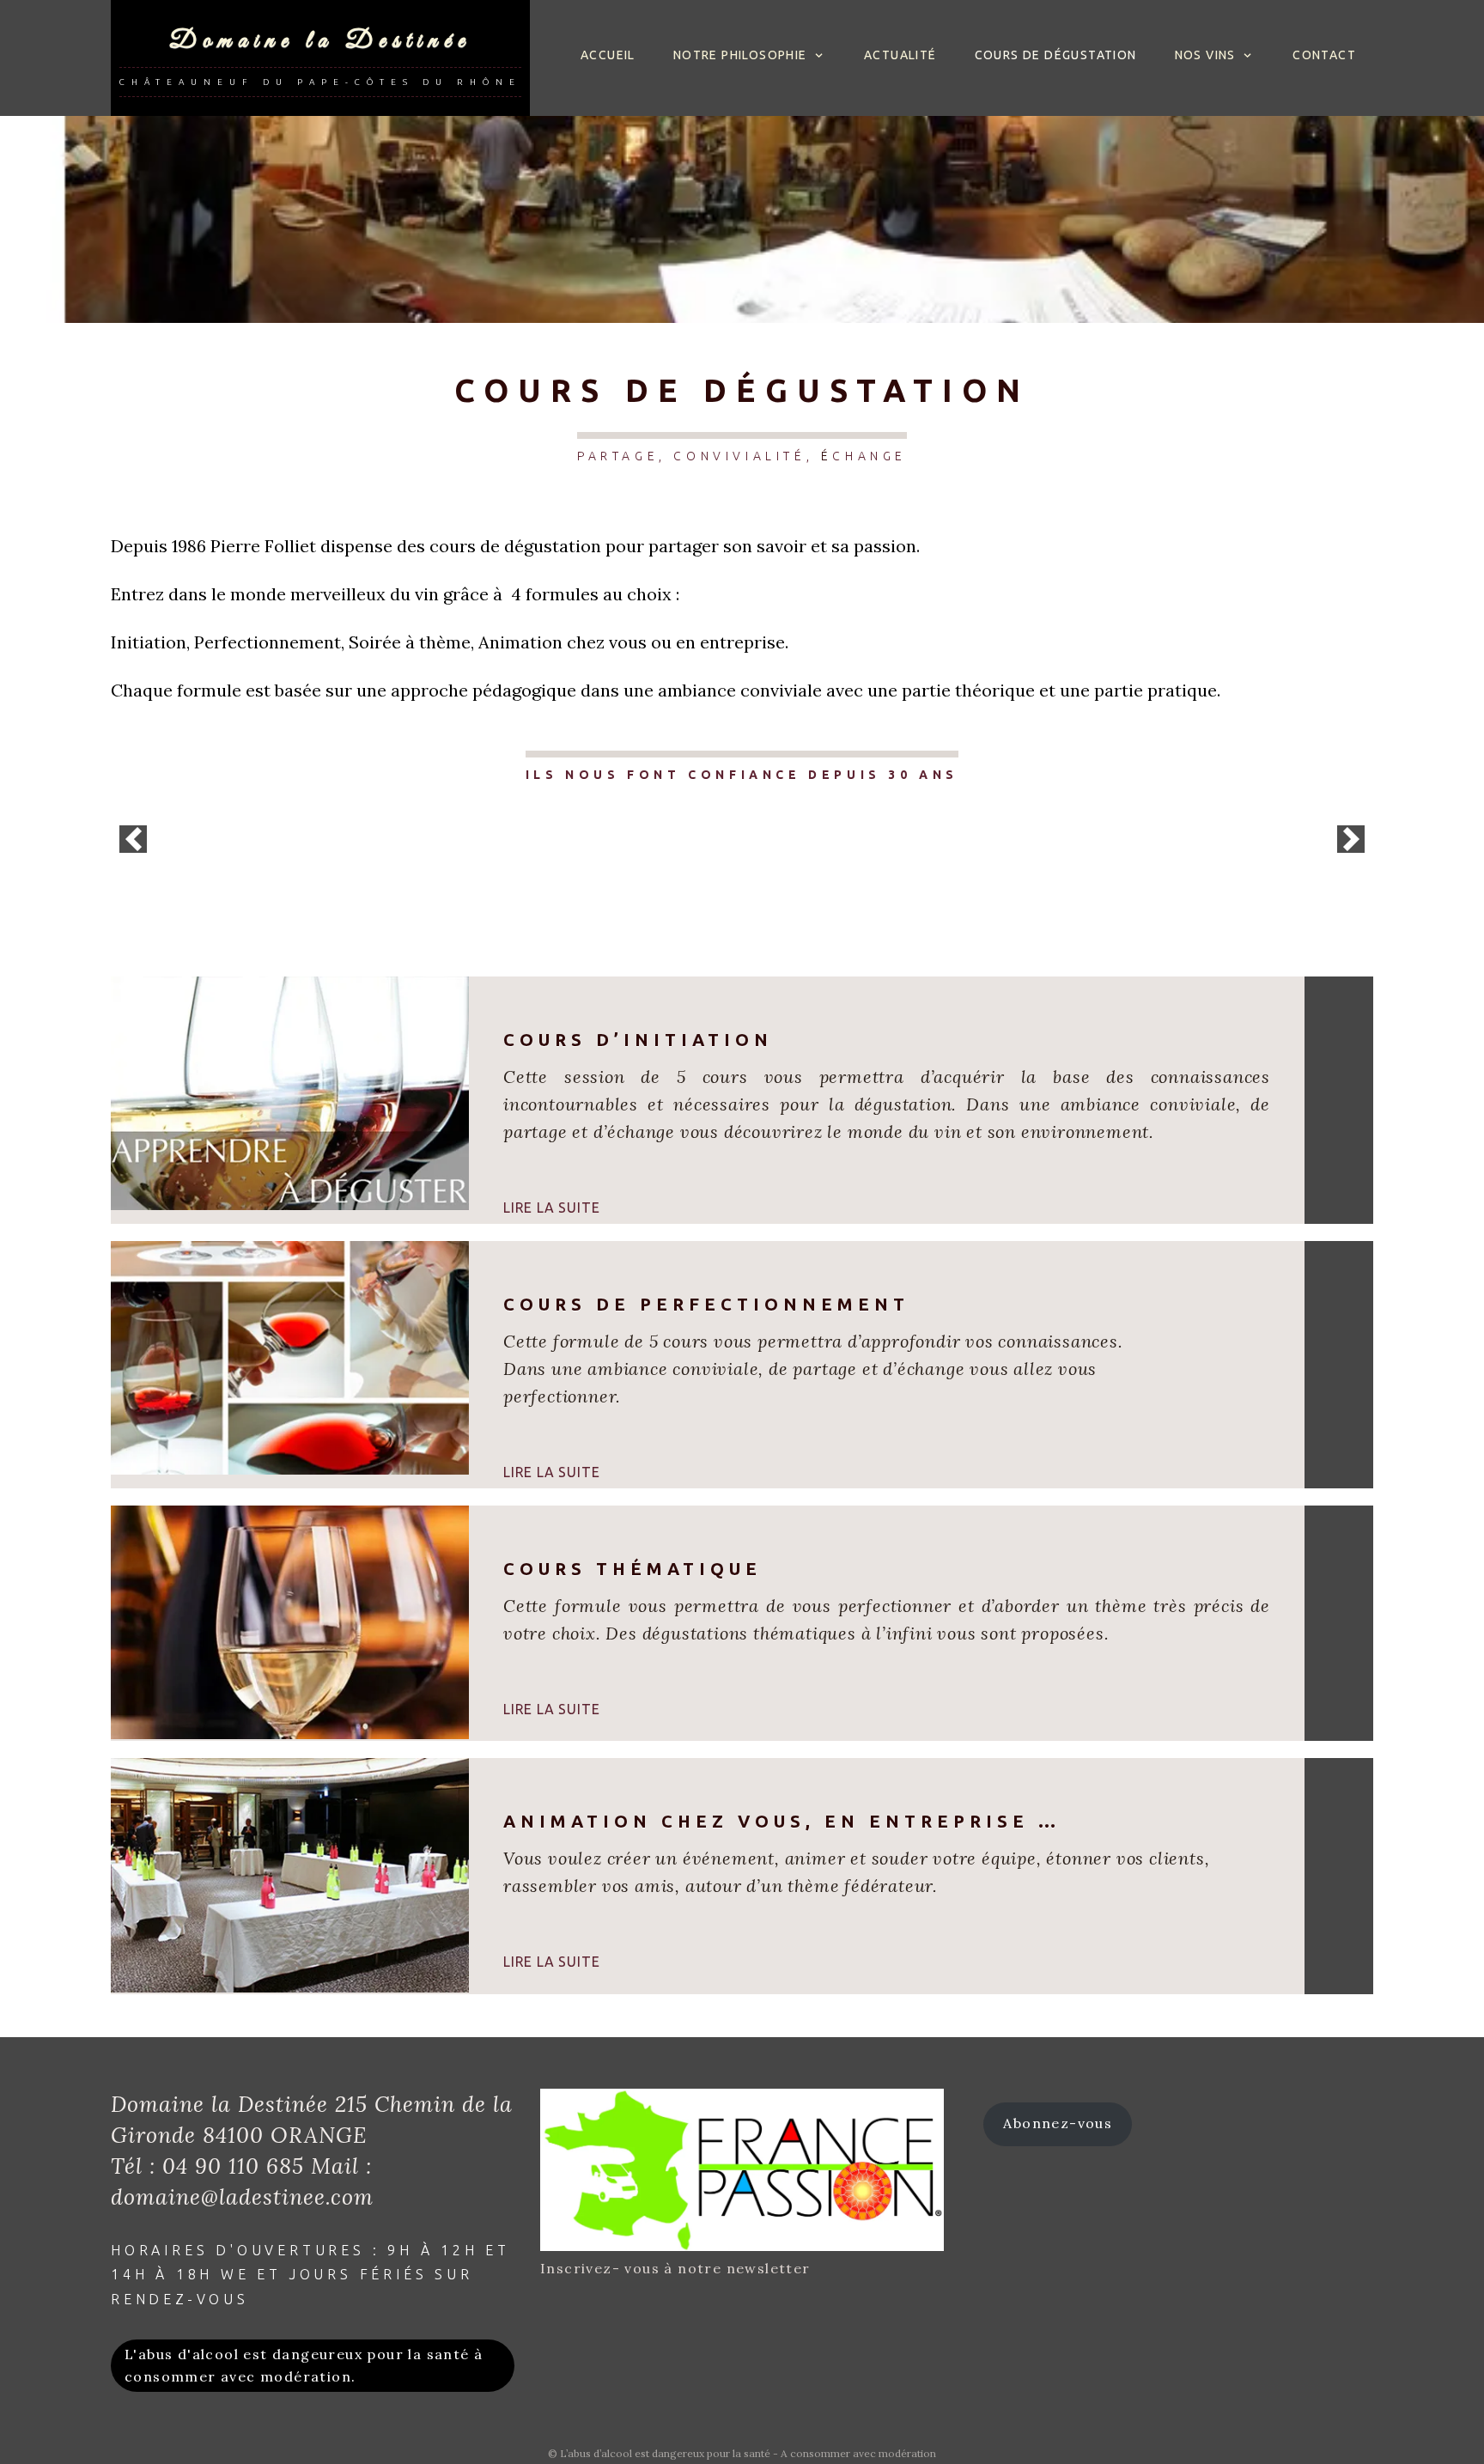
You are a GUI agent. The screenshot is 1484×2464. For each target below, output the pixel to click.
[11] (824, 862)
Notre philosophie (740, 55)
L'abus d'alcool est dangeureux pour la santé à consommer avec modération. (304, 2365)
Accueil (608, 55)
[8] (769, 862)
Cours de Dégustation (1056, 55)
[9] (788, 862)
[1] (643, 862)
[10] (806, 862)
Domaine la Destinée (320, 41)
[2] (661, 862)
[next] (1351, 839)
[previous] (133, 839)
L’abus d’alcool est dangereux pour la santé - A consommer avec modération (748, 2453)
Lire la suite (551, 1208)
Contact (1324, 55)
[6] (733, 862)
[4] (697, 862)
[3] (679, 862)
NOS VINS (1205, 55)
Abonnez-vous (1058, 2123)
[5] (715, 862)
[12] (842, 862)
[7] (751, 862)
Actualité (900, 55)
